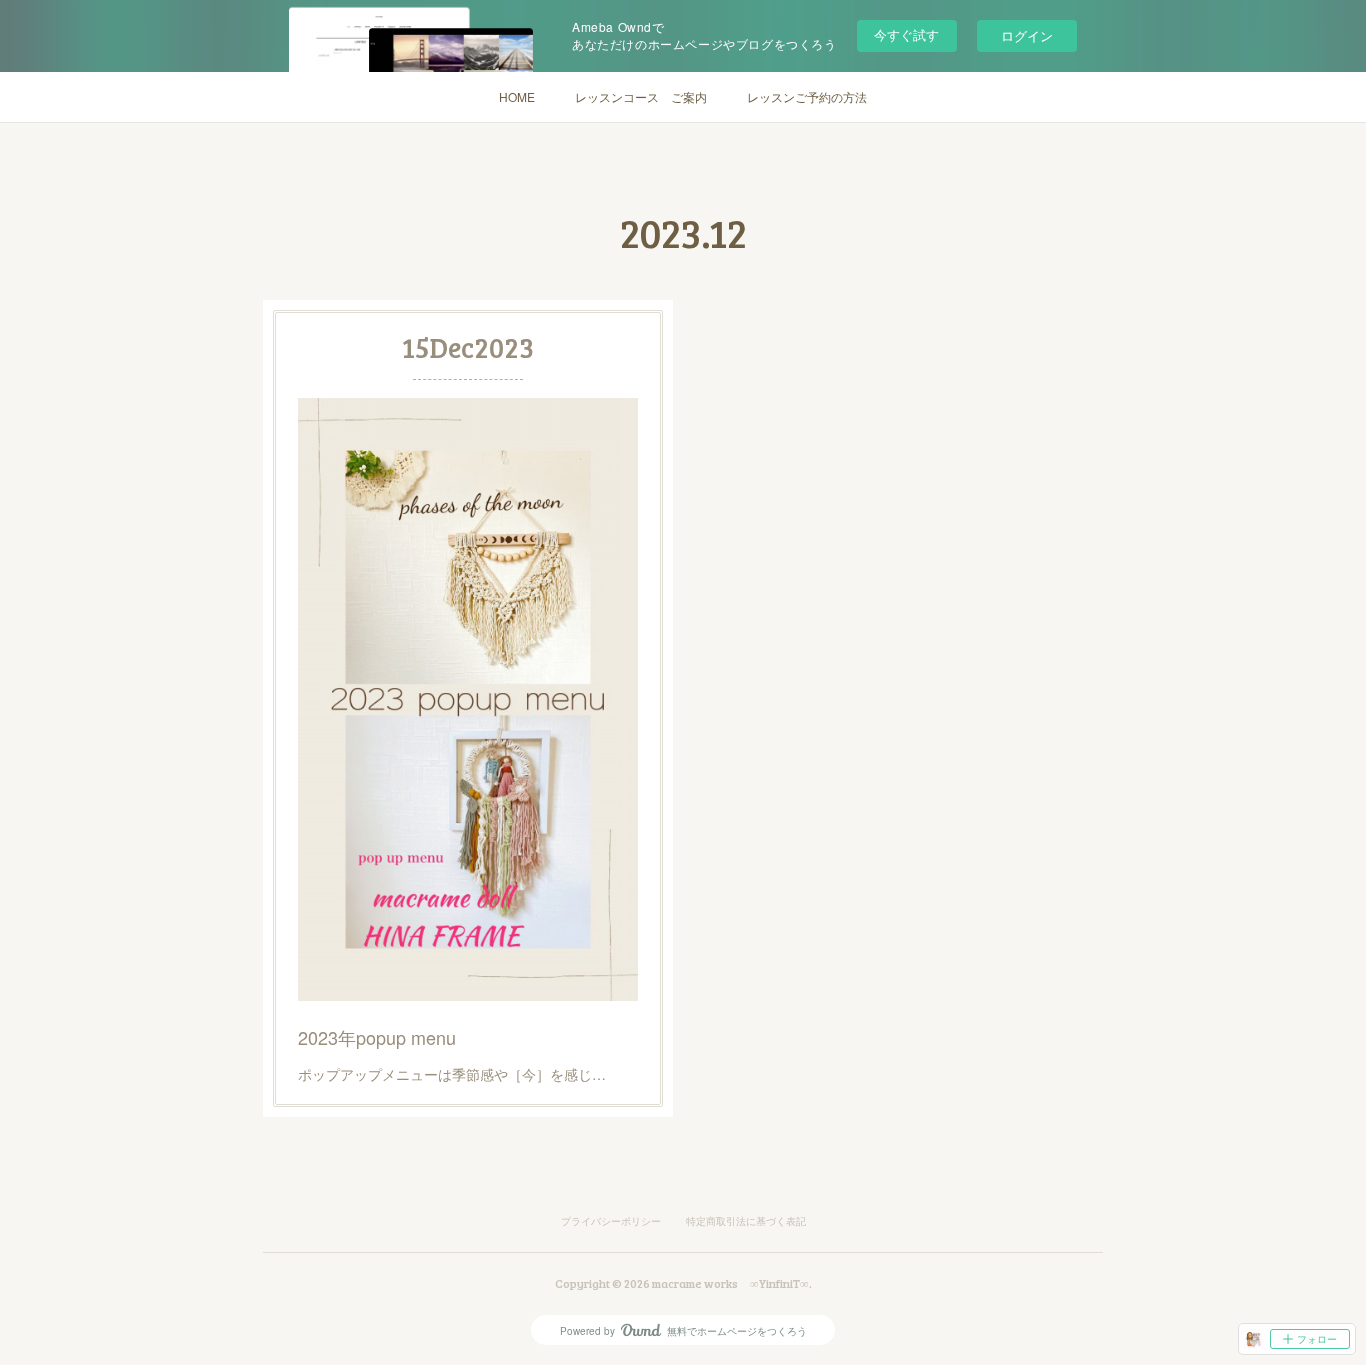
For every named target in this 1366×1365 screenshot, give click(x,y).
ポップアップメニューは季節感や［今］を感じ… (452, 1074)
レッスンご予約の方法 (807, 96)
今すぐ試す (906, 34)
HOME (517, 96)
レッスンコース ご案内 (641, 96)
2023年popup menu (377, 1037)
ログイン (1027, 35)
